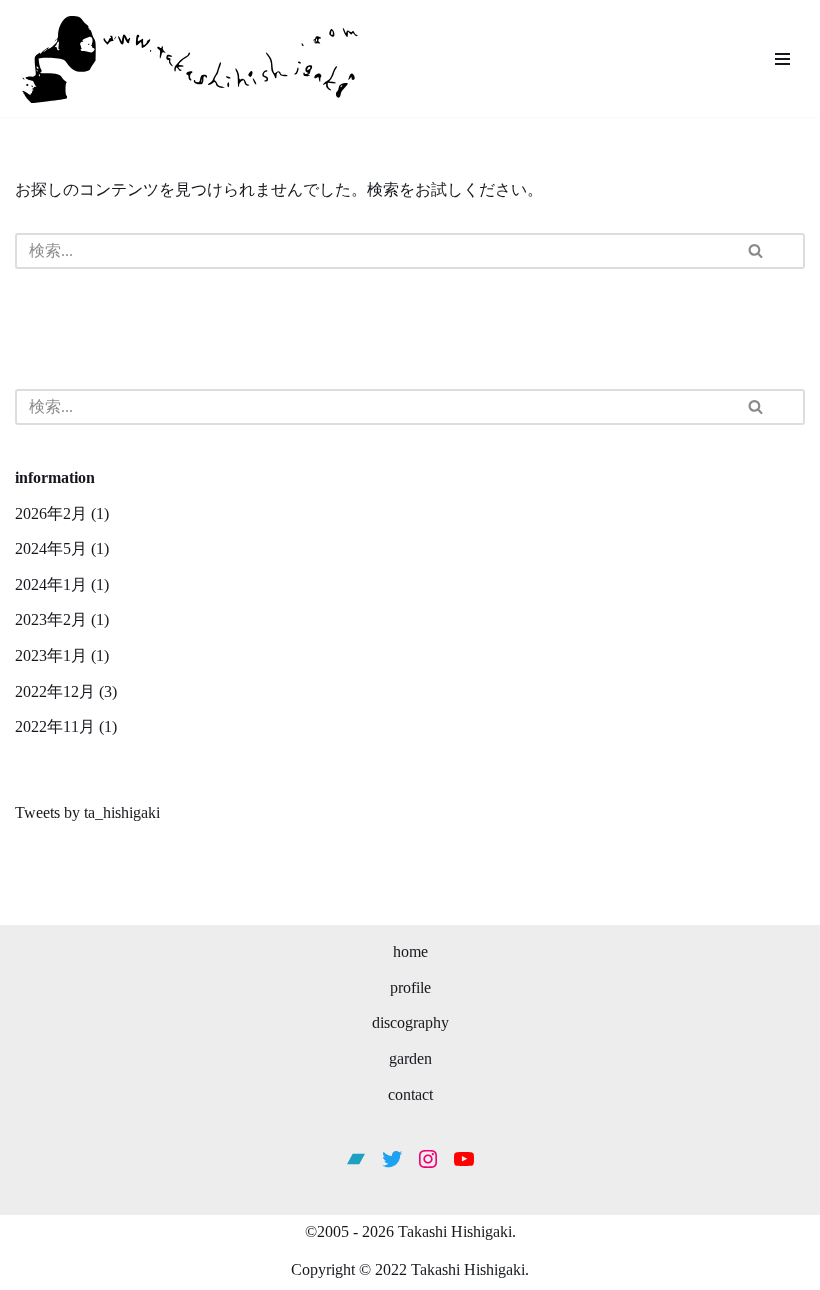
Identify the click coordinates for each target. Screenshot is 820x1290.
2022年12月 (55, 691)
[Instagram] (428, 1159)
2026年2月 (51, 513)
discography (410, 1022)
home (410, 951)
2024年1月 (51, 584)
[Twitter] (392, 1159)
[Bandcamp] (356, 1159)
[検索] (771, 251)
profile (410, 987)
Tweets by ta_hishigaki (87, 812)
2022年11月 (55, 726)
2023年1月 (51, 655)
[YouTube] (464, 1159)
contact (410, 1094)
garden (410, 1058)
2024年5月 (51, 548)
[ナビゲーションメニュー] (782, 59)
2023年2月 (51, 619)
